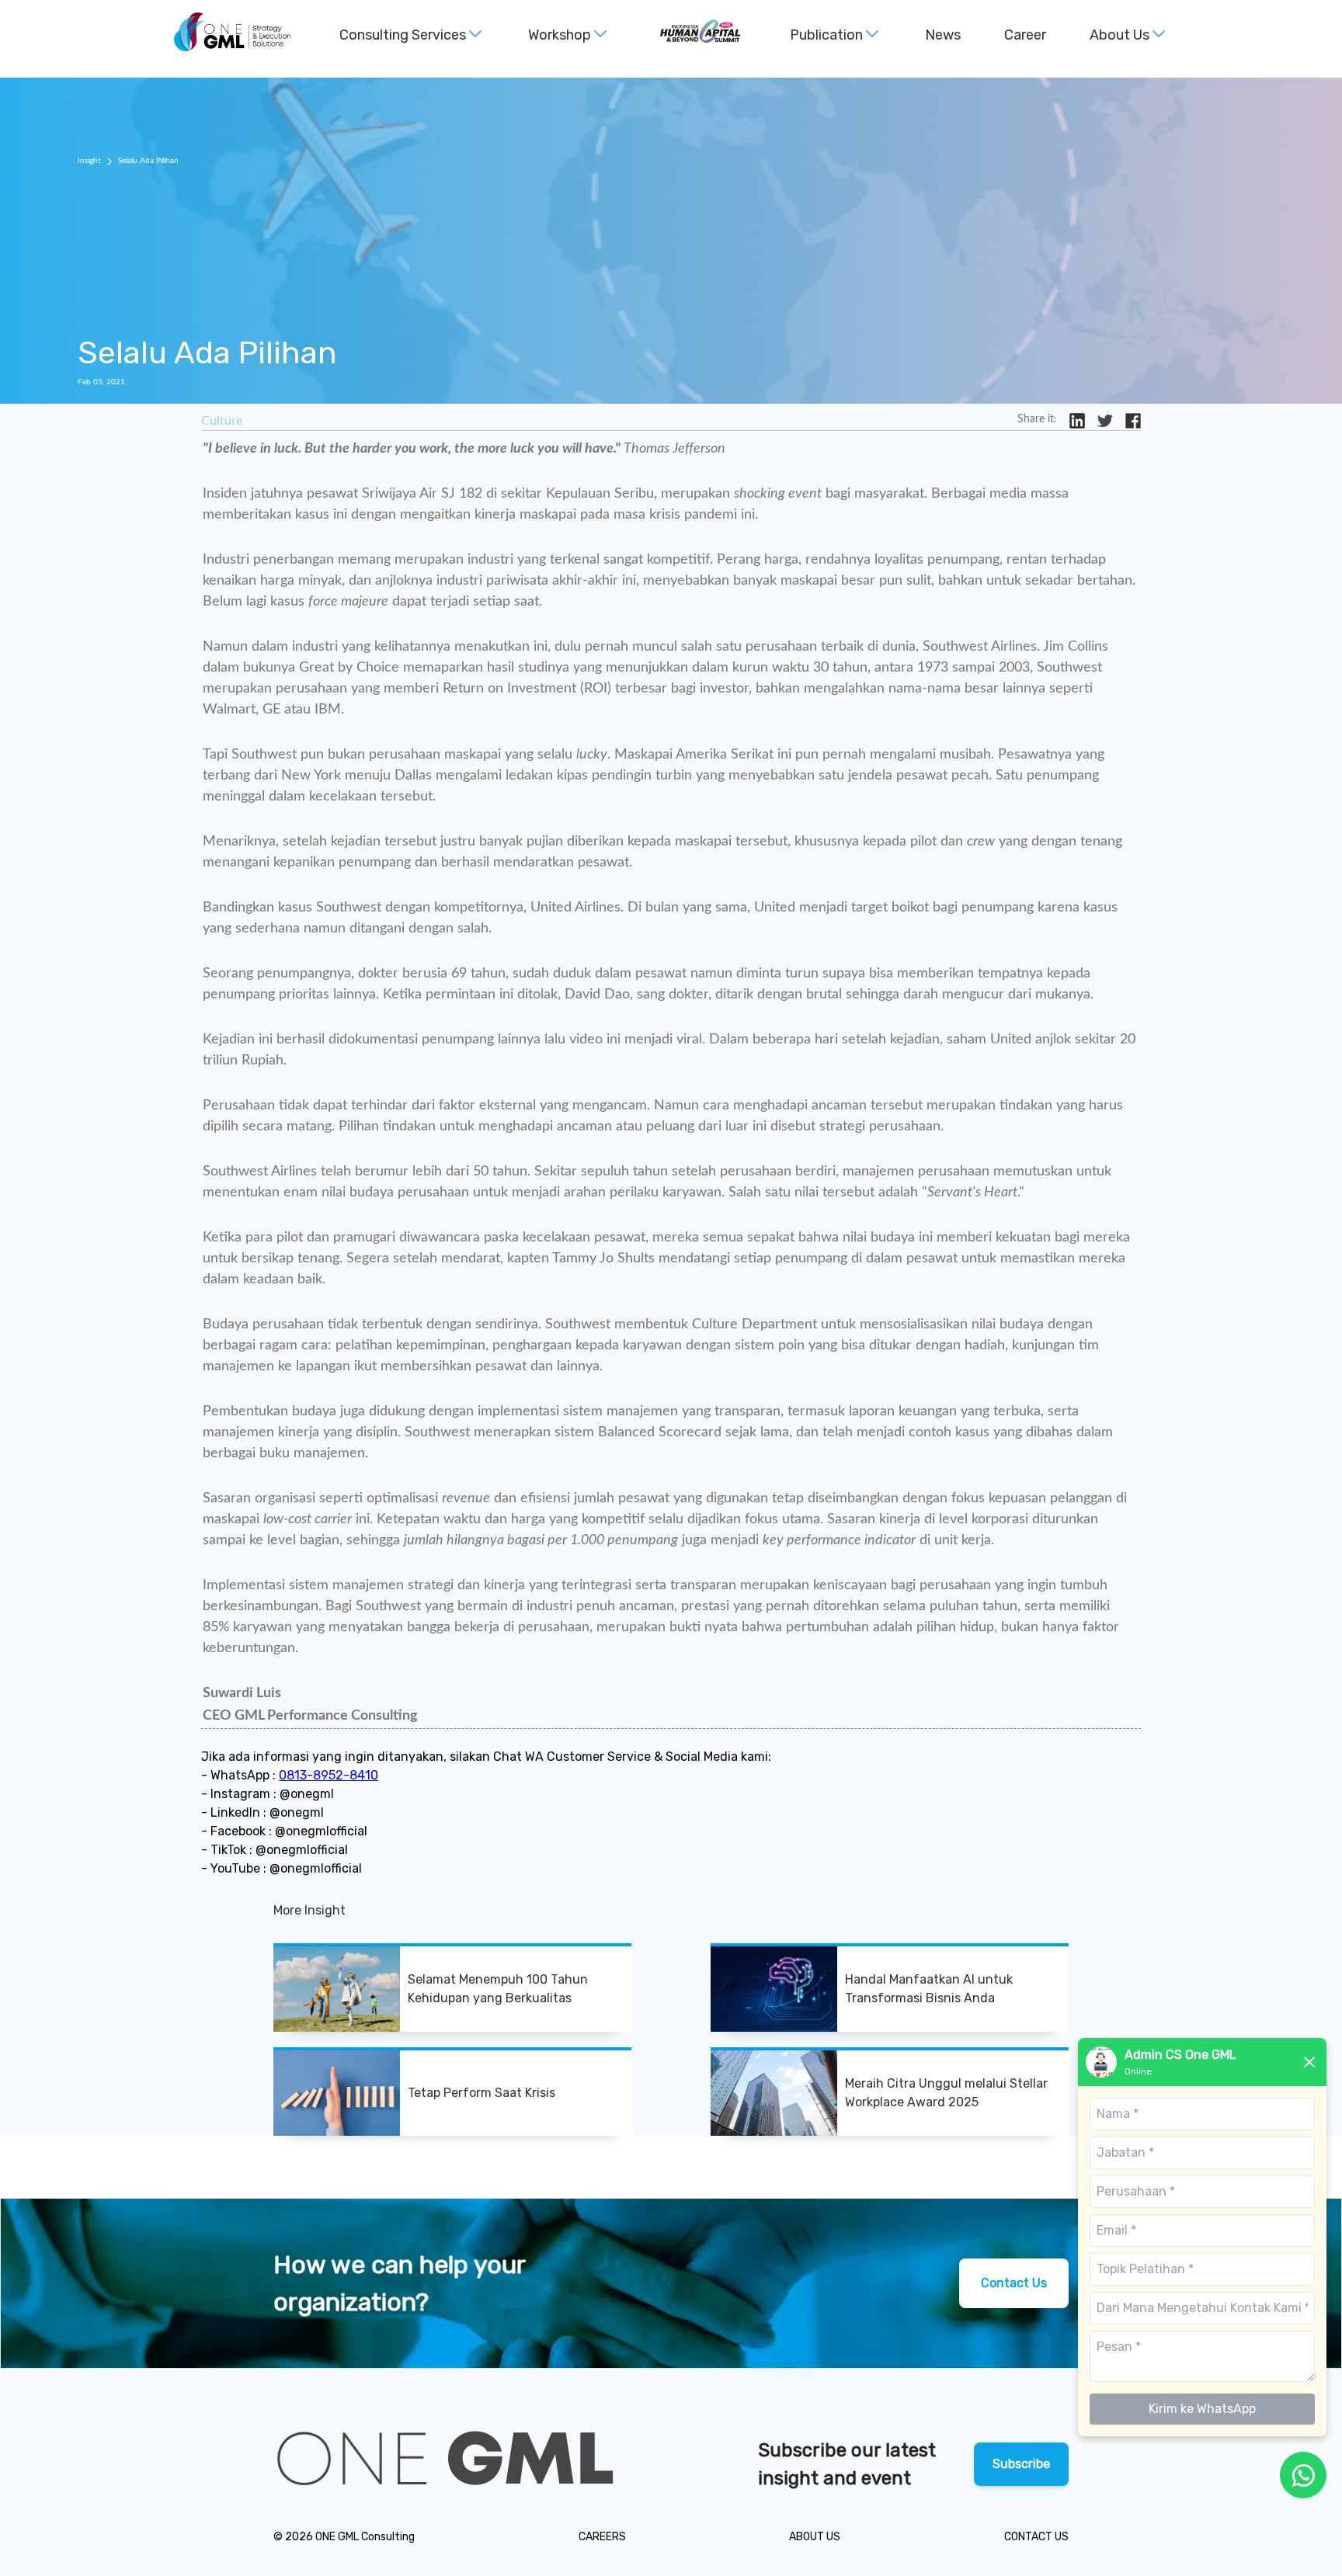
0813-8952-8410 (329, 1775)
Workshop (560, 35)
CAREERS (602, 2537)
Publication (826, 35)
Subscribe (1021, 2464)
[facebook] (1133, 421)
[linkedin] (1077, 421)
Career (1025, 35)
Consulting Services (403, 35)
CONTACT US (1036, 2537)
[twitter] (1105, 421)
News (943, 35)
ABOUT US (815, 2537)
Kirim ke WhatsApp (1202, 2409)
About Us (1119, 35)
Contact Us (1014, 2283)
